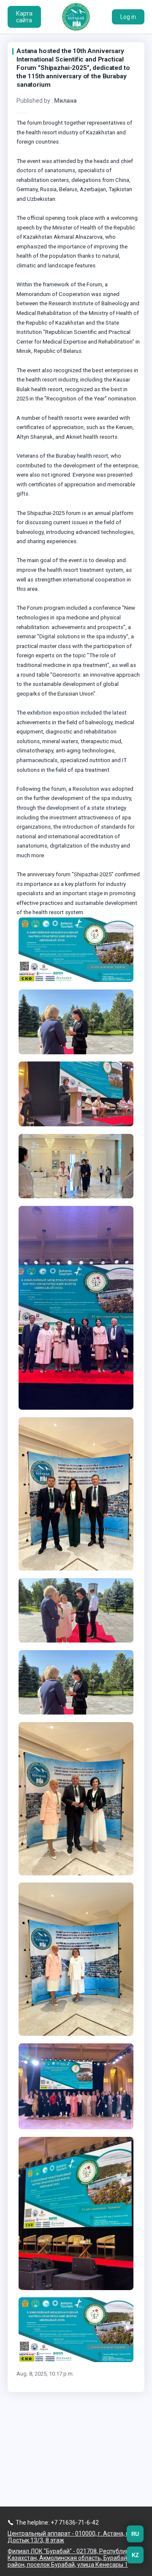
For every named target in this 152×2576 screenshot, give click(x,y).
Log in (128, 17)
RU (135, 2534)
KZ (135, 2555)
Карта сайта (24, 17)
